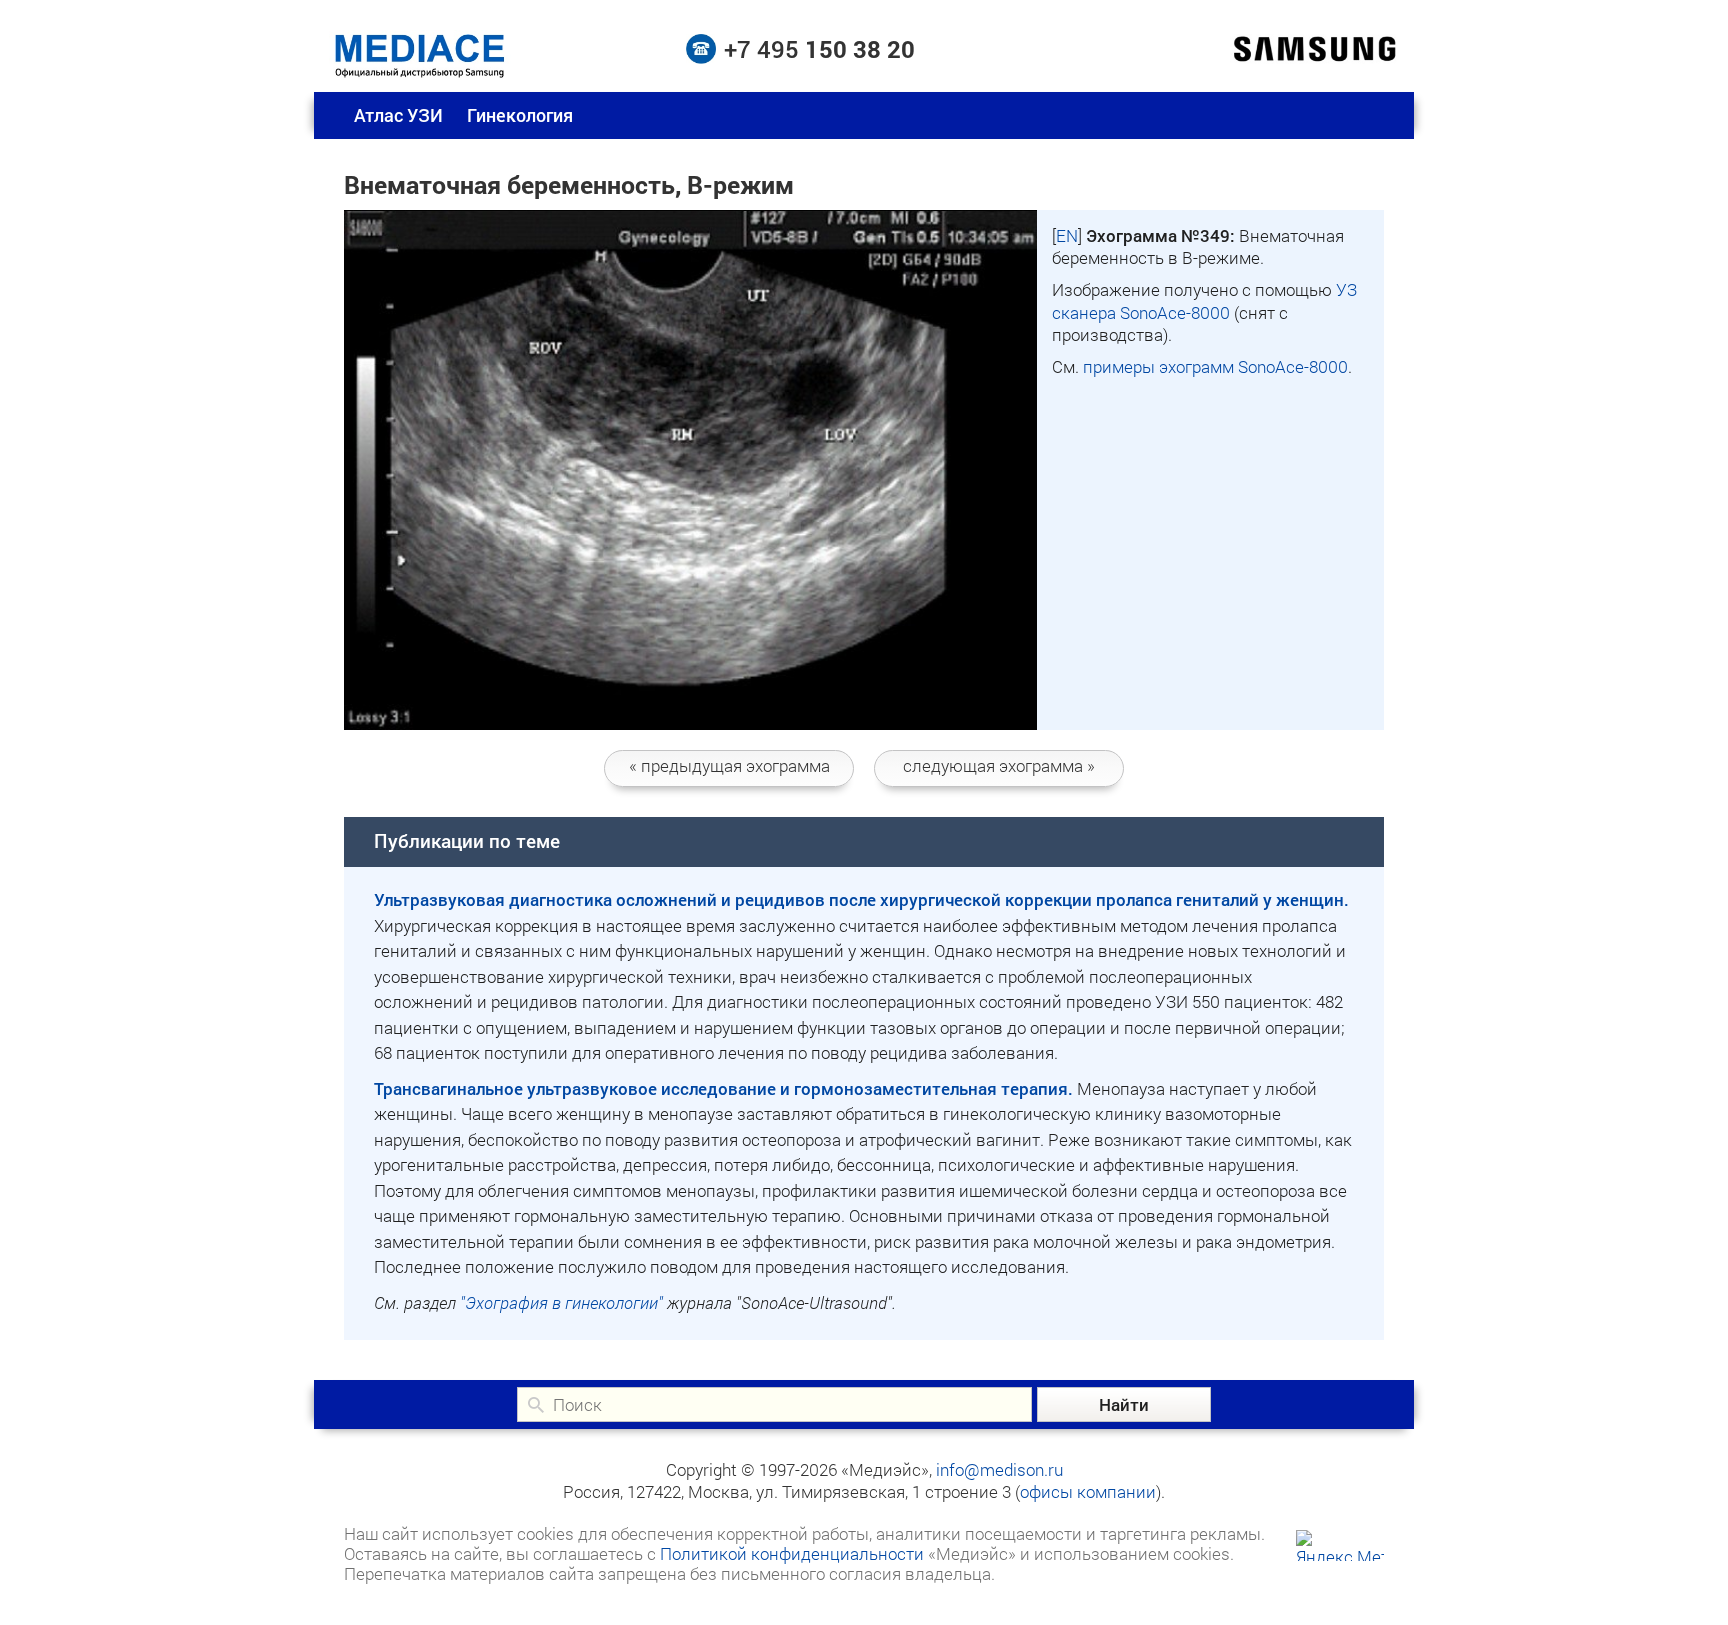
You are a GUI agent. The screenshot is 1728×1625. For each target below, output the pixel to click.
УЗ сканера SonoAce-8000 (1204, 300)
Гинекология (520, 115)
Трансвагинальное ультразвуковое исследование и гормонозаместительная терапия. (723, 1088)
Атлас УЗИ (398, 115)
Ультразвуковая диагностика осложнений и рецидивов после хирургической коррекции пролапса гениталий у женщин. (861, 899)
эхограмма (729, 765)
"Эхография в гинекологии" (561, 1302)
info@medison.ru (999, 1469)
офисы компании (1088, 1491)
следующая (999, 765)
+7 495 (819, 49)
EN (1067, 235)
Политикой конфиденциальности (792, 1553)
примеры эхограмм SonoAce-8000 (1215, 366)
